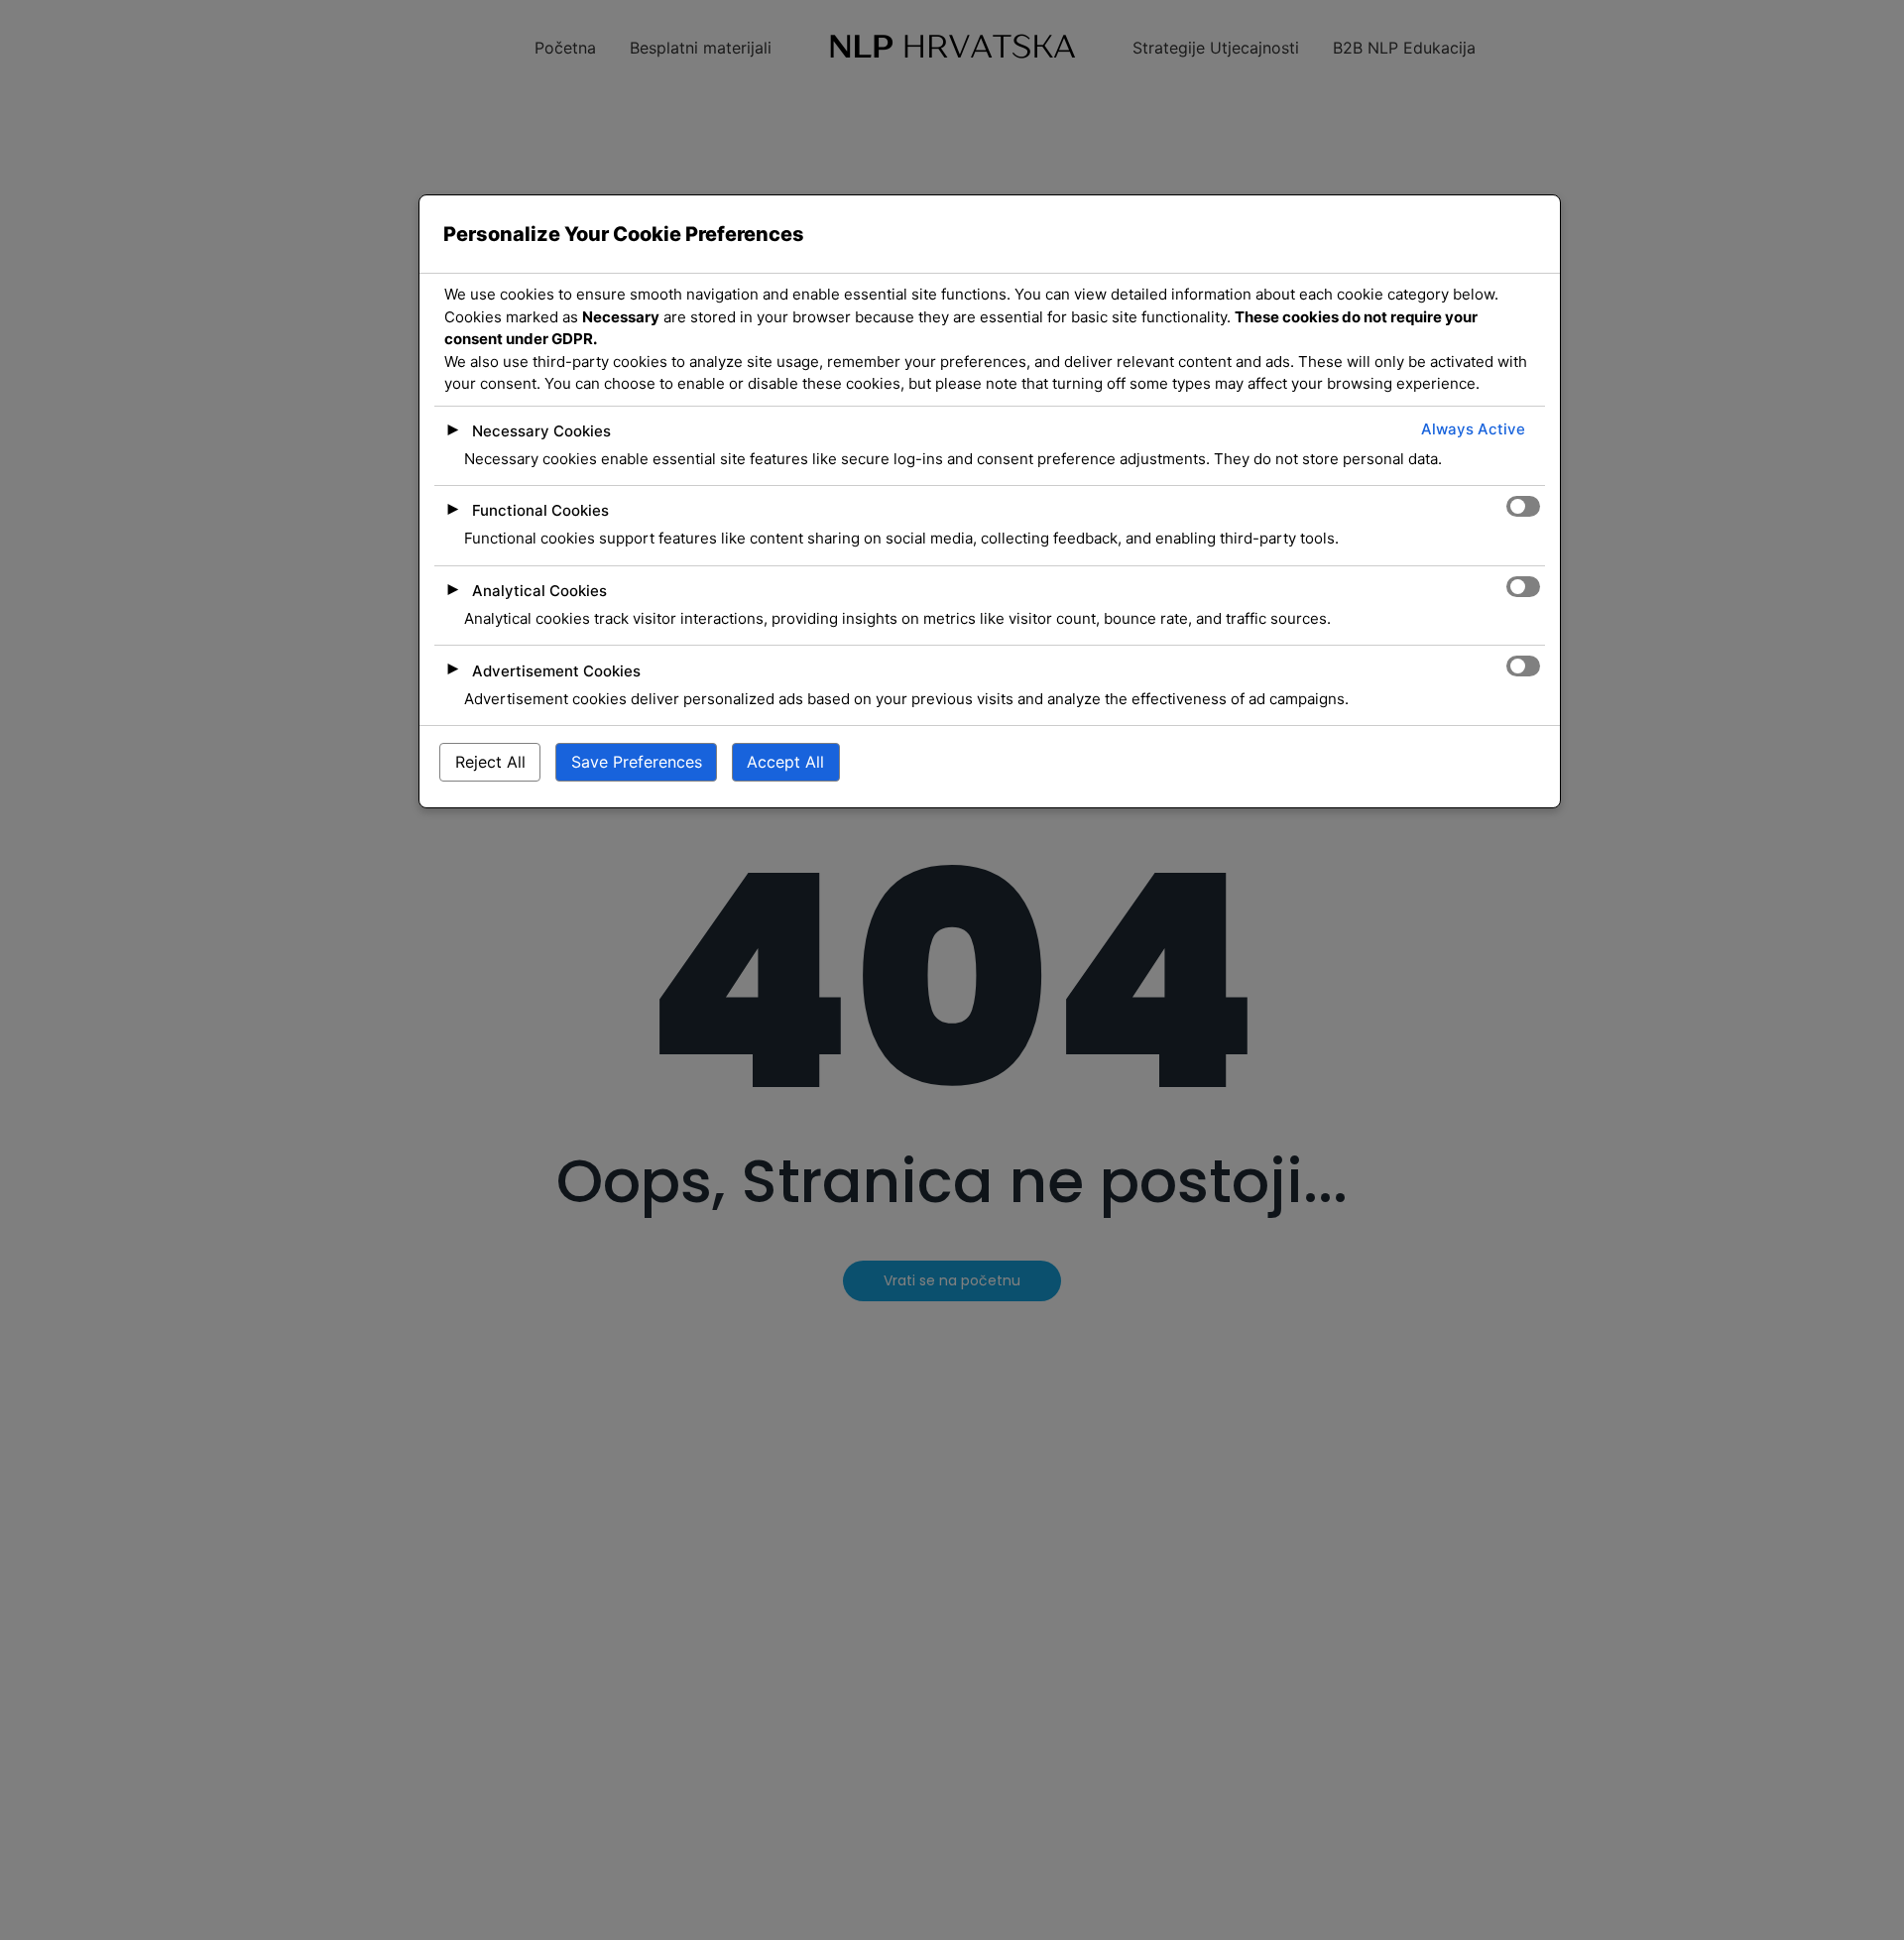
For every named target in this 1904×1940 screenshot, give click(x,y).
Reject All (490, 762)
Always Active (1473, 428)
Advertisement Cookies (556, 670)
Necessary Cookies (541, 430)
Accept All (785, 762)
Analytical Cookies (539, 591)
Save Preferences (637, 762)
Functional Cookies (540, 510)
